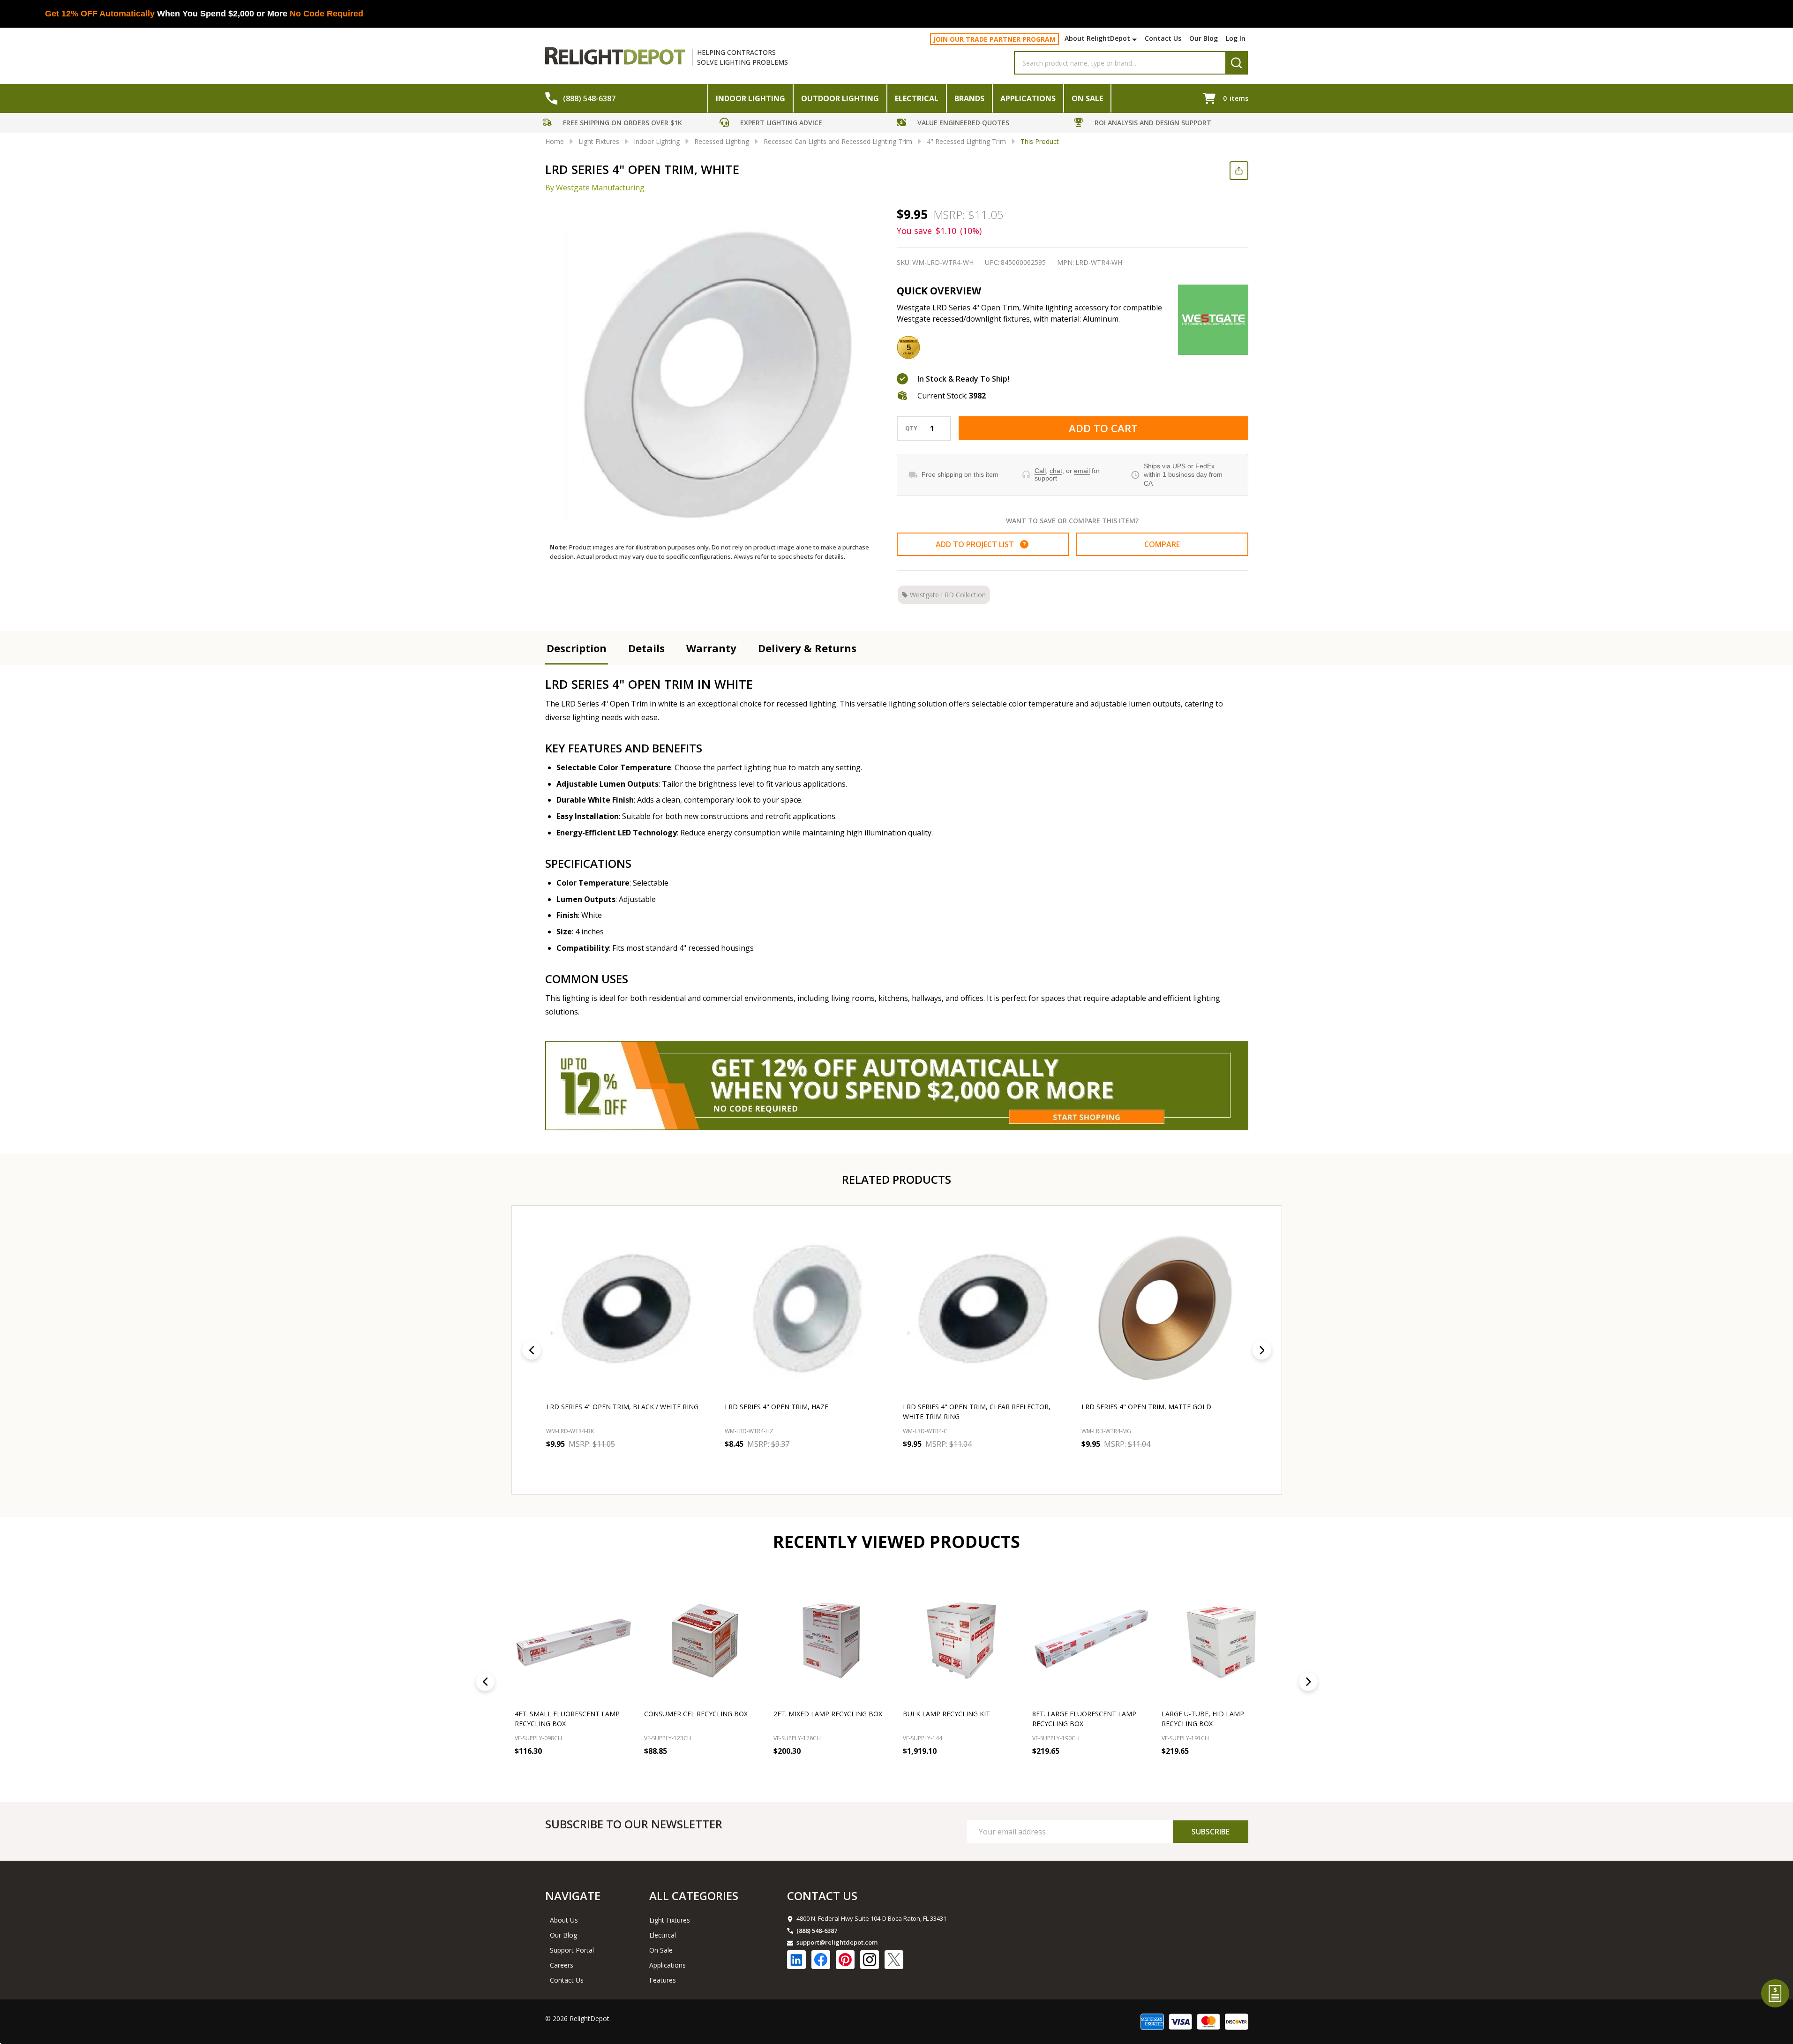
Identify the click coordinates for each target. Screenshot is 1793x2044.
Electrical (917, 98)
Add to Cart (1103, 428)
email (1082, 471)
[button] (629, 124)
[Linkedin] (796, 1960)
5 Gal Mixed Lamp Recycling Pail (1218, 1714)
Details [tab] (646, 648)
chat (1056, 471)
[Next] (1262, 1350)
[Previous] (532, 1350)
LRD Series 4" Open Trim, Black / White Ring (622, 1407)
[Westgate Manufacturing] (1213, 320)
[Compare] (622, 1772)
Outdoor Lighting (840, 98)
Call (1040, 471)
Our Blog (1204, 38)
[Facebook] (821, 1960)
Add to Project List (981, 544)
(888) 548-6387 (817, 1931)
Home (555, 141)
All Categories (694, 1896)
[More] (1136, 39)
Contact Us (1163, 38)
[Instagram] (870, 1960)
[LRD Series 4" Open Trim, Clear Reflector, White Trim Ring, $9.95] (986, 1309)
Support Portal (572, 1950)
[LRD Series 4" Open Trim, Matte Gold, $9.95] (1164, 1309)
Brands (969, 98)
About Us (564, 1920)
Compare (1162, 544)
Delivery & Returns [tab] (807, 648)
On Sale (1087, 98)
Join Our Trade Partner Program (994, 39)
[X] (894, 1960)
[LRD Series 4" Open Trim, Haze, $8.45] (807, 1309)
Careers (562, 1965)
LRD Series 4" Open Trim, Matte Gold (1146, 1407)
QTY (911, 428)
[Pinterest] (845, 1960)
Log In (1236, 38)
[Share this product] (1239, 171)
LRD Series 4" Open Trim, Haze (776, 1407)
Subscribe (1211, 1832)
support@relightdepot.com (837, 1942)
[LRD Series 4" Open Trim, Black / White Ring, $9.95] (629, 1309)
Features (663, 1980)
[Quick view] (615, 1465)
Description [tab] (577, 648)
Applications (1028, 98)
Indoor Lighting (750, 98)
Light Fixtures (670, 1920)
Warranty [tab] (711, 648)
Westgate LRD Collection (948, 595)
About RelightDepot (1097, 38)
